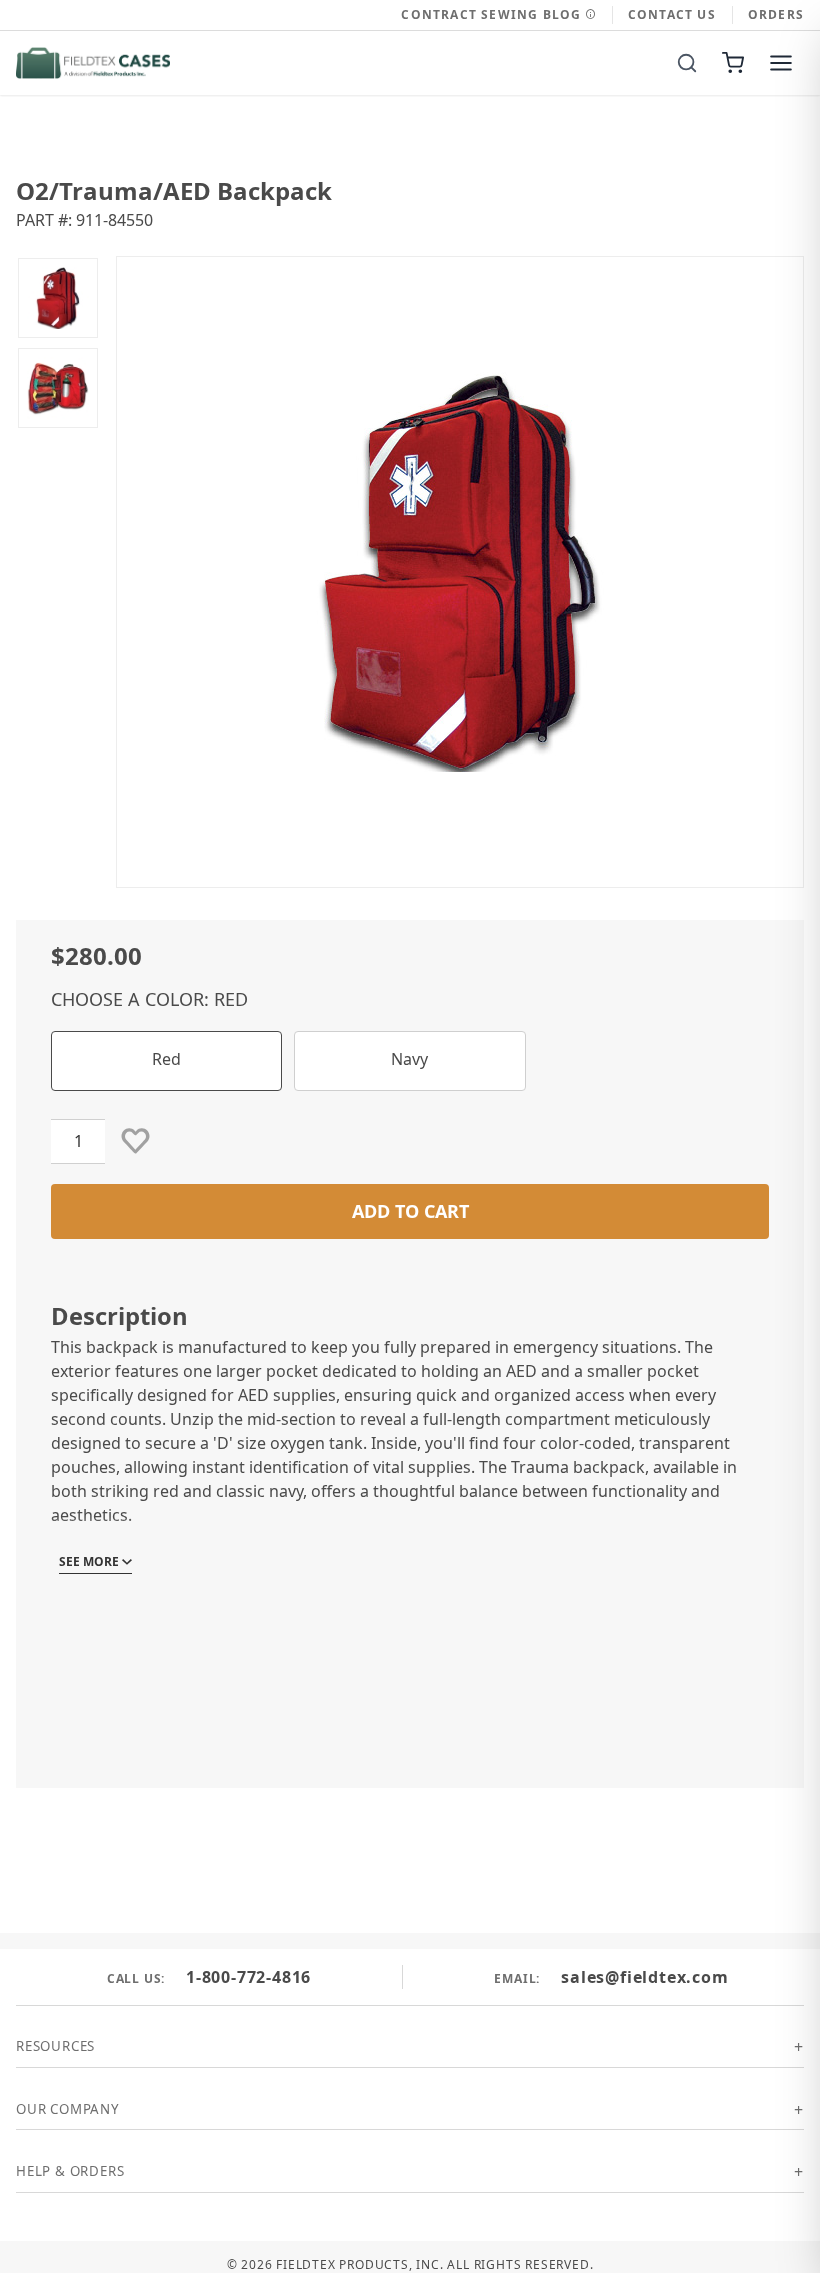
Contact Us (672, 14)
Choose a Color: (149, 999)
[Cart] (733, 63)
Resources (55, 2046)
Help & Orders (70, 2171)
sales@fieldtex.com (644, 1977)
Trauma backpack (578, 1467)
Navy (409, 1059)
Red (166, 1059)
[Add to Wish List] (135, 1141)
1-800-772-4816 (248, 1977)
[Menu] (781, 63)
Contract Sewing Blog (493, 14)
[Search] (687, 63)
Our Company (68, 2109)
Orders (776, 14)
